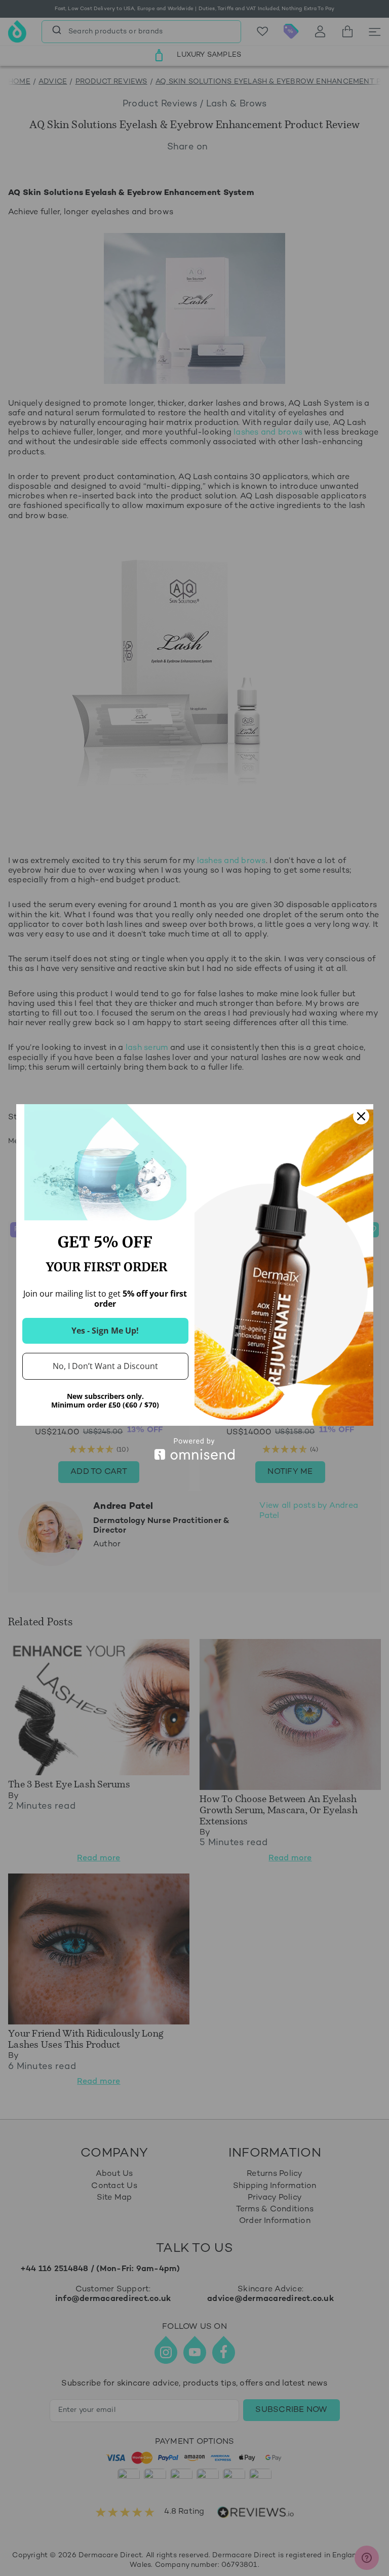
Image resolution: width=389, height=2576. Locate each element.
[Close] (361, 1116)
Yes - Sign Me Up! (105, 1331)
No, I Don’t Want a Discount (105, 1366)
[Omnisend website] (195, 1449)
